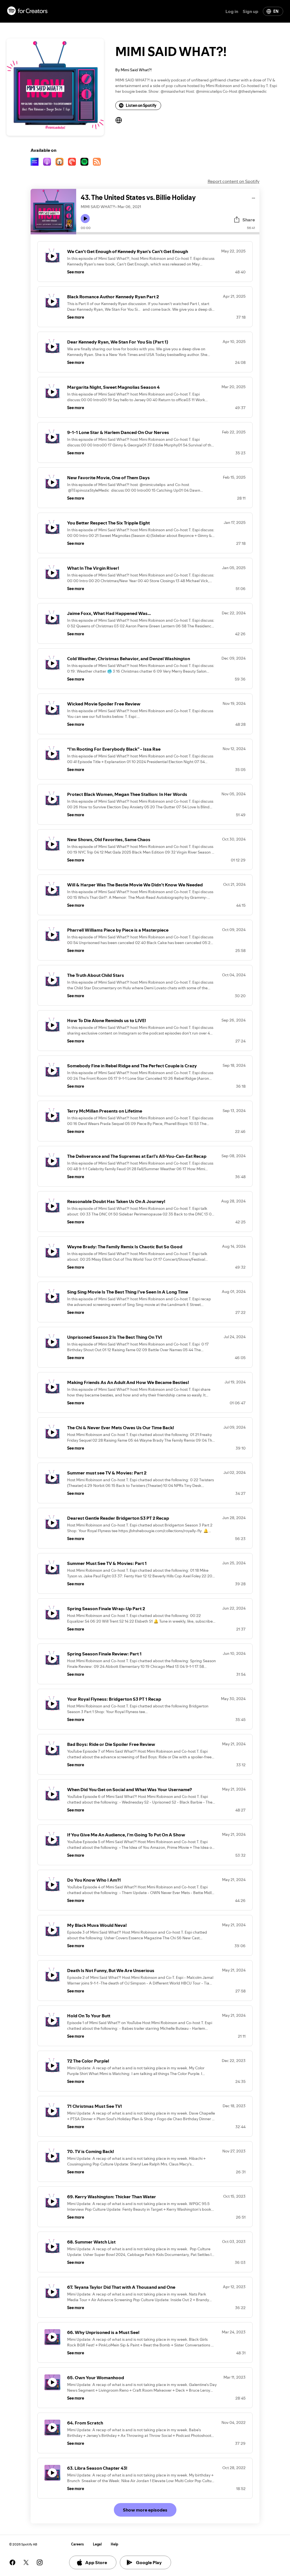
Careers (77, 2544)
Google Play (149, 2562)
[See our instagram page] (40, 2562)
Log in (232, 11)
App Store (96, 2562)
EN (276, 11)
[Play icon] (85, 219)
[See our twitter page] (26, 2562)
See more (76, 272)
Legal (97, 2544)
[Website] (119, 120)
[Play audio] (254, 197)
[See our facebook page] (12, 2562)
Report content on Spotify (234, 181)
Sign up (250, 11)
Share (249, 220)
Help (115, 2544)
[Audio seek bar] (168, 233)
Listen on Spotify (141, 105)
